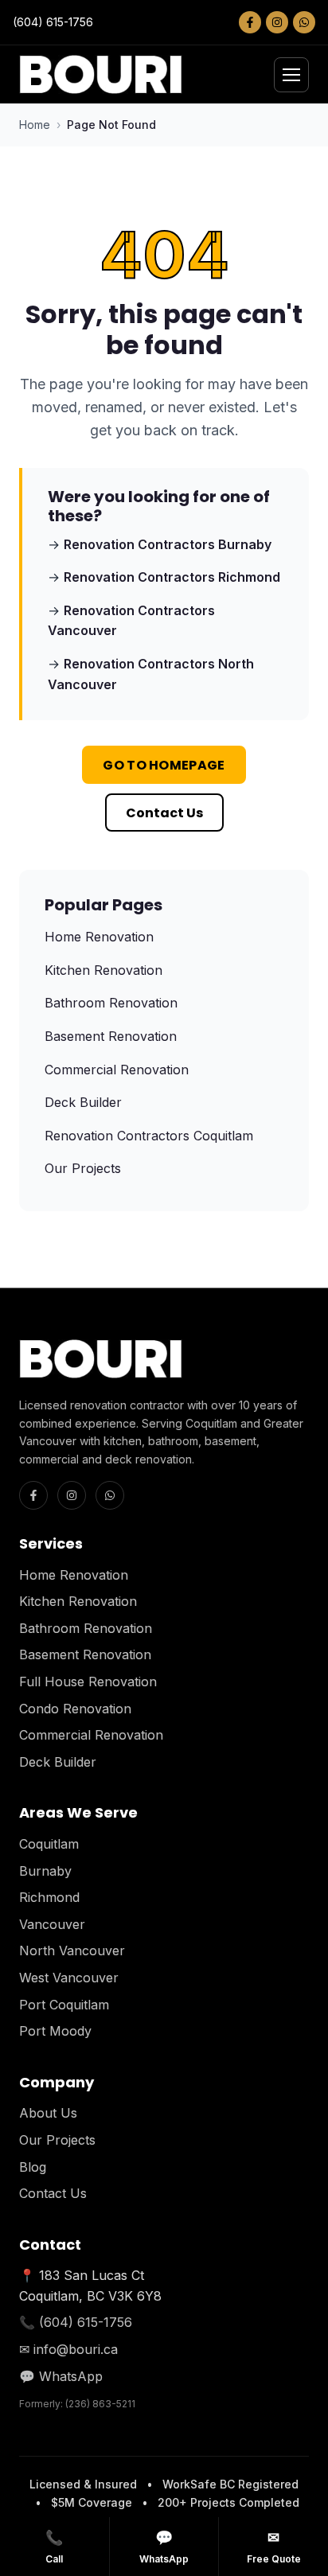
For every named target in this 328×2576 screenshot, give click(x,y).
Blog (33, 2167)
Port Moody (55, 2031)
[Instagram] (277, 22)
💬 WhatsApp (61, 2376)
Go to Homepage (164, 765)
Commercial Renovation (117, 1070)
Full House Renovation (88, 1682)
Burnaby (45, 1871)
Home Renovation (99, 937)
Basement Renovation (111, 1036)
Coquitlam (49, 1844)
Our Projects (83, 1168)
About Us (48, 2113)
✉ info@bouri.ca (68, 2349)
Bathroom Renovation (111, 1003)
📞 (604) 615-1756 (76, 2322)
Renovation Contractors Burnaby (168, 544)
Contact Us (164, 813)
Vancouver (52, 1924)
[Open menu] (291, 75)
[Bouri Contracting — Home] (101, 74)
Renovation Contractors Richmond (172, 577)
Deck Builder (83, 1102)
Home (35, 125)
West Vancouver (69, 1978)
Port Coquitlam (64, 2005)
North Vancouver (72, 1951)
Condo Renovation (75, 1709)
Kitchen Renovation (103, 970)
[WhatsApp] (304, 22)
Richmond (49, 1897)
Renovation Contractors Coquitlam (149, 1136)
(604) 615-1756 (53, 22)
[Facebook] (250, 22)
